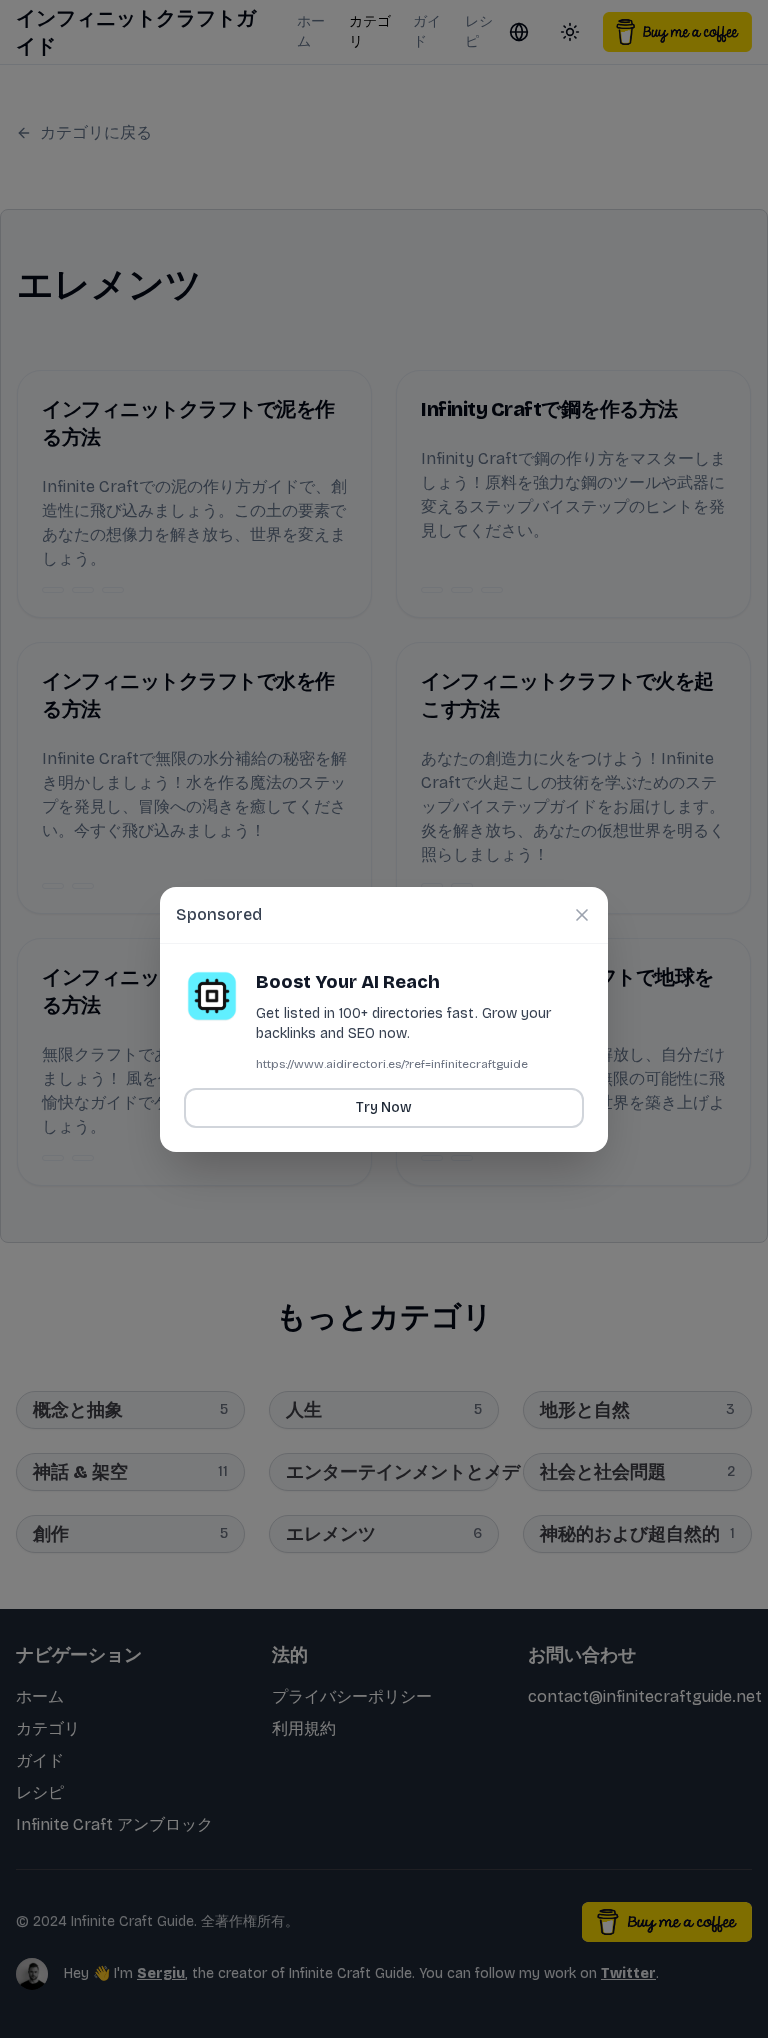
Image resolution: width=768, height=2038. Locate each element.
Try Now (384, 1107)
